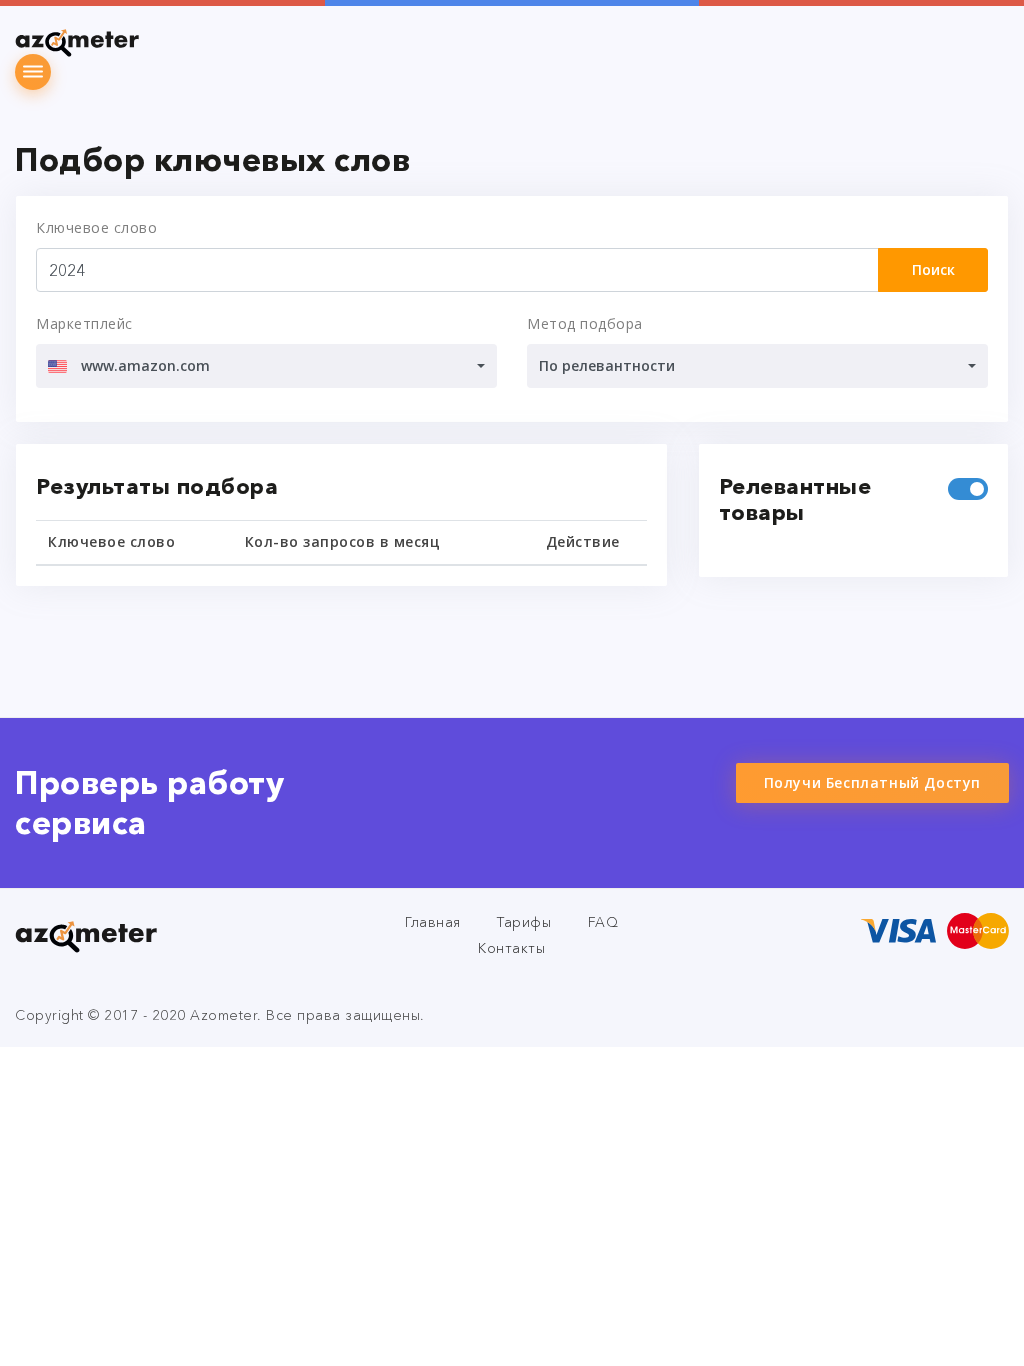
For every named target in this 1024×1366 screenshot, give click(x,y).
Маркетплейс (84, 323)
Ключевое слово (96, 227)
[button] (266, 366)
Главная (433, 922)
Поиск (933, 269)
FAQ (603, 922)
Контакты (511, 948)
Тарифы (524, 922)
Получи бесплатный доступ (872, 782)
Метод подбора (585, 323)
